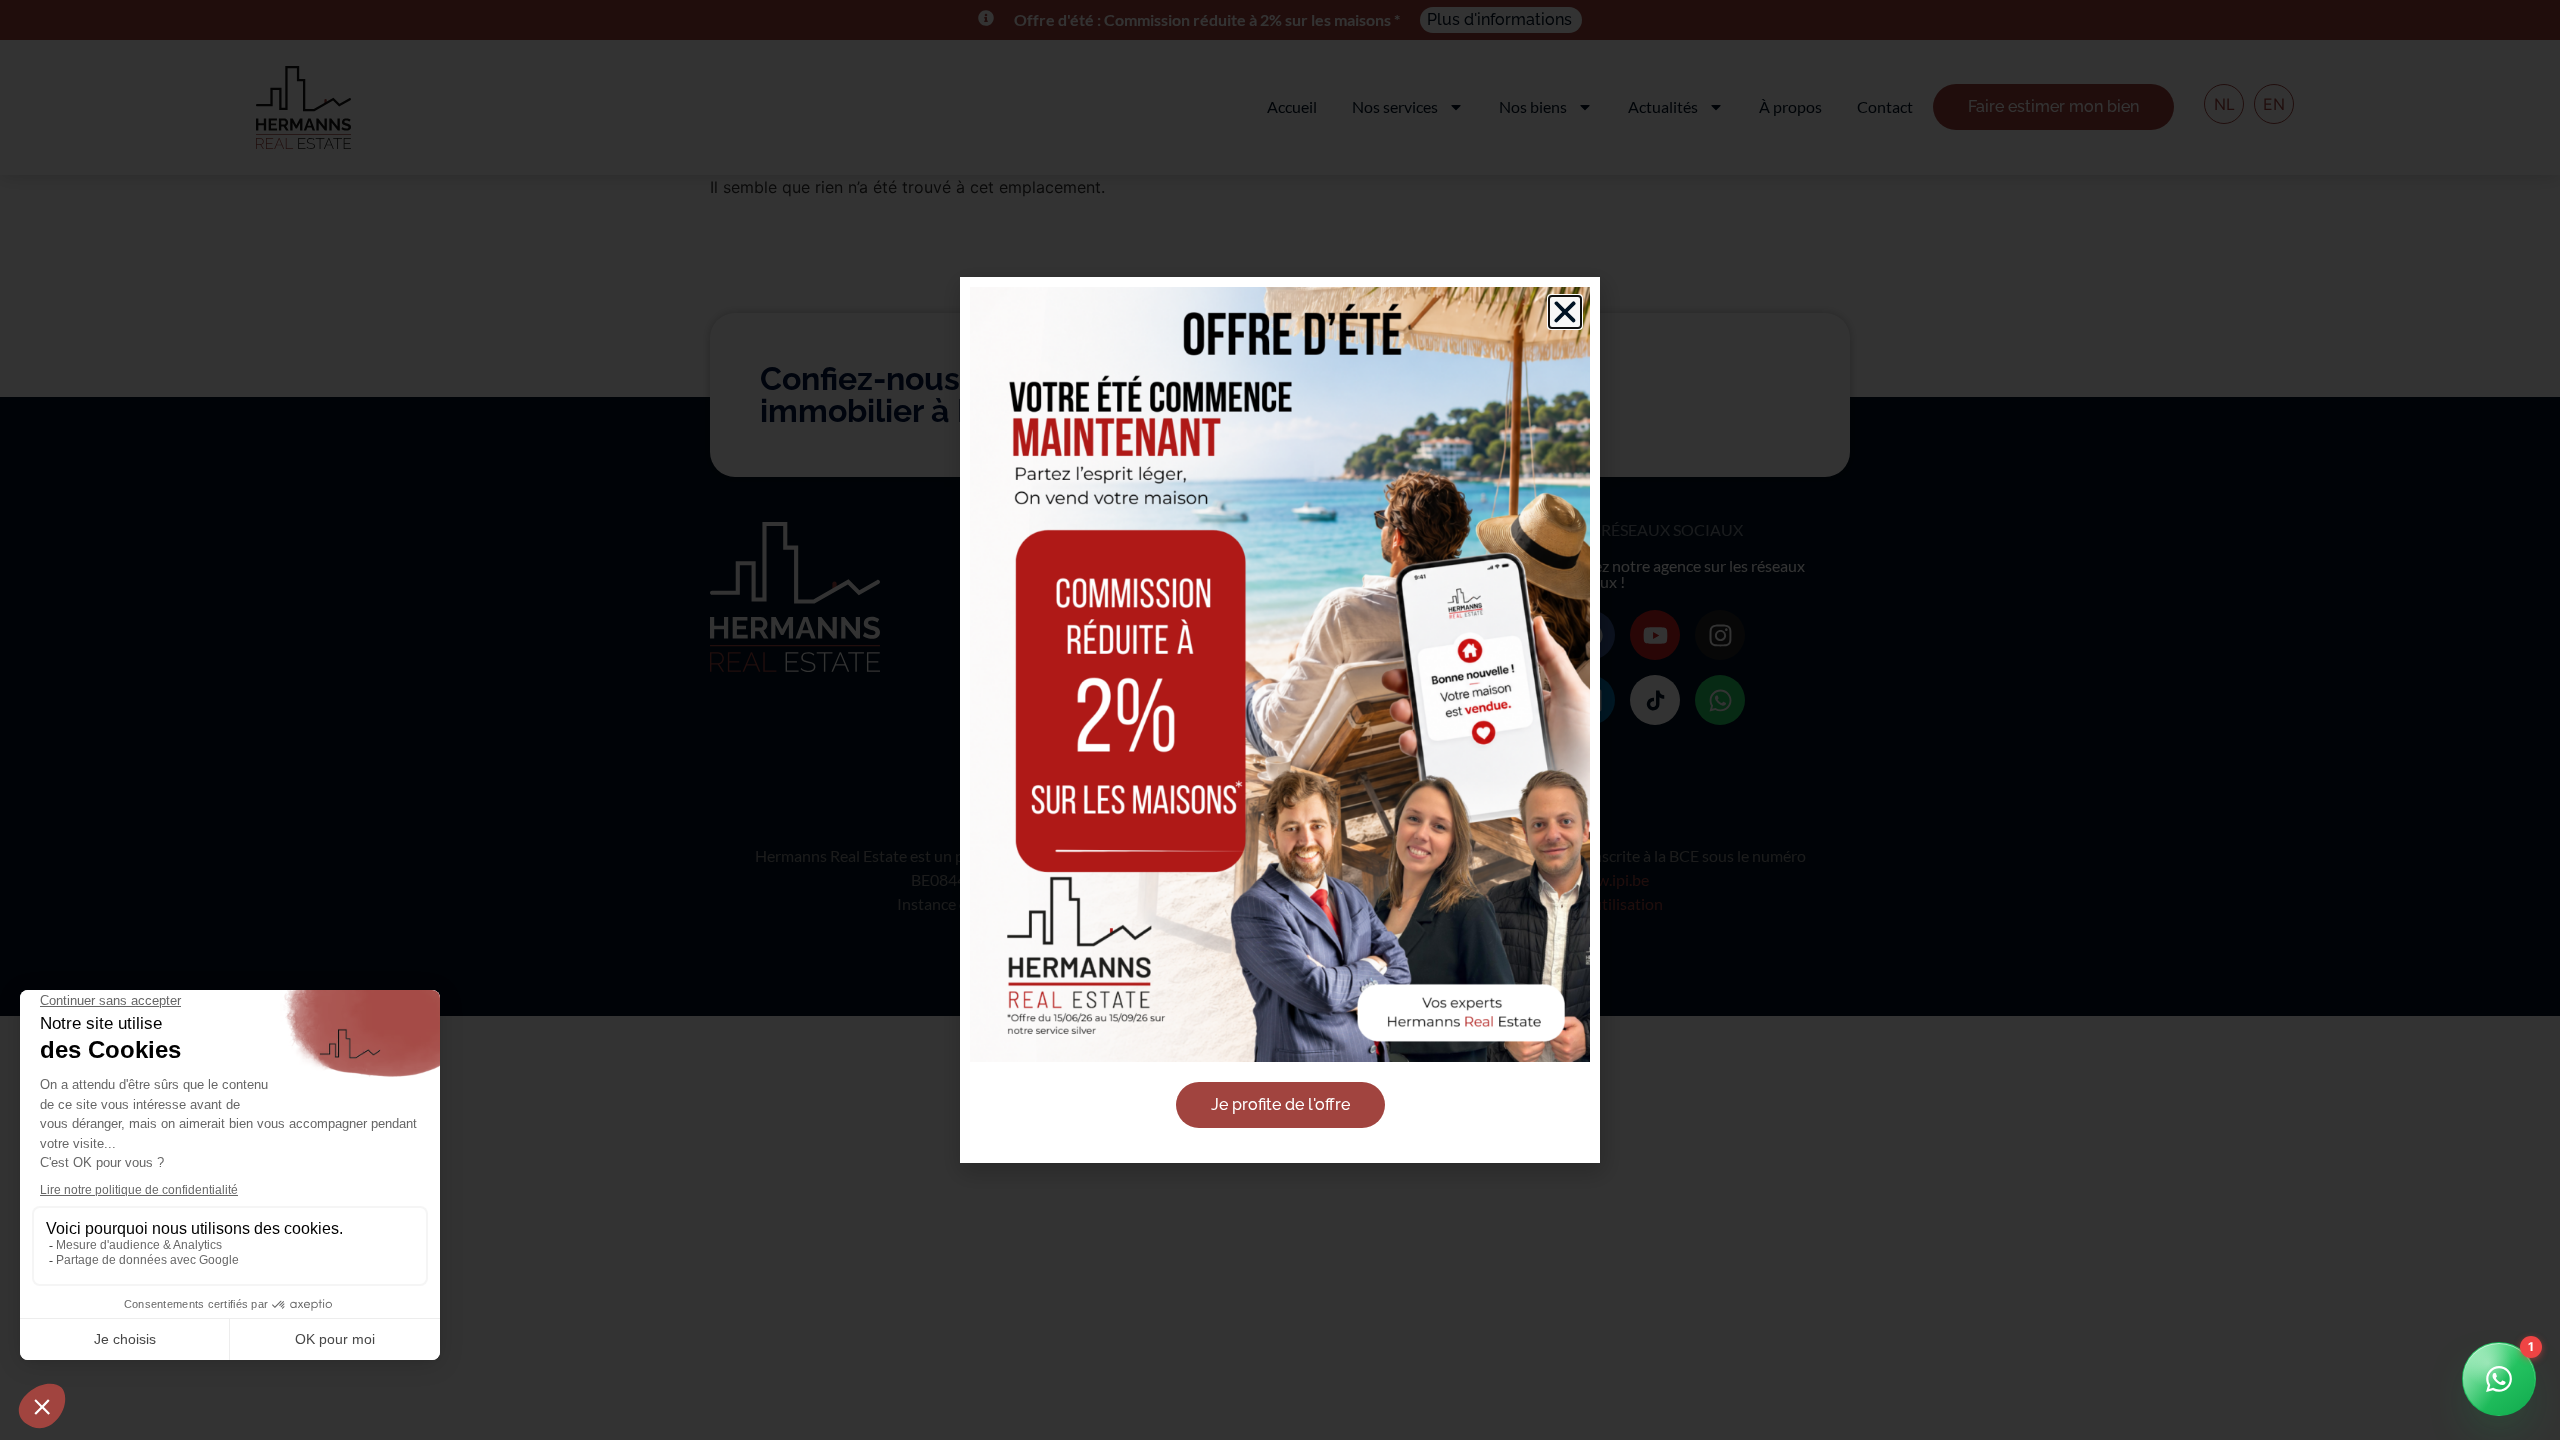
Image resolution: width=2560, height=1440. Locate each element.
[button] (1565, 312)
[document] (1280, 720)
